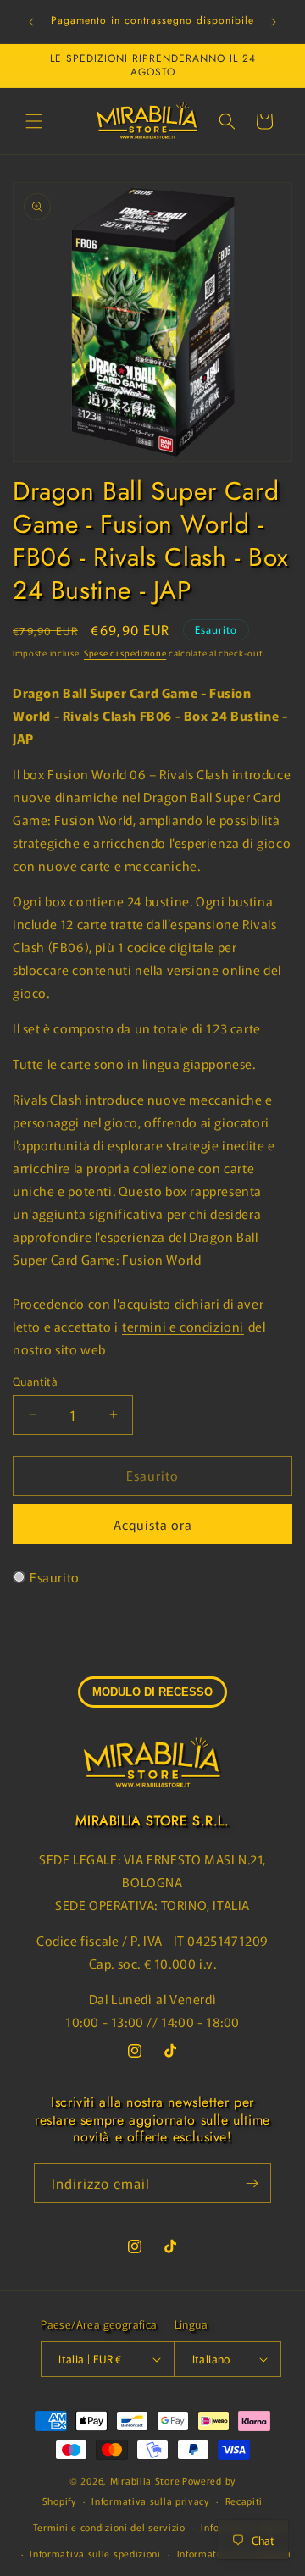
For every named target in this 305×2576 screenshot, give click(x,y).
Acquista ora (153, 1524)
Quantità (35, 1381)
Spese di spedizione (125, 653)
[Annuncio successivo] (274, 22)
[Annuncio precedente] (31, 22)
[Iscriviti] (252, 2183)
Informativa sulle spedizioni (95, 2553)
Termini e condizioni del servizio (109, 2527)
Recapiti (244, 2501)
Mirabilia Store (145, 2480)
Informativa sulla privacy (150, 2501)
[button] (34, 121)
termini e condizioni (183, 1326)
